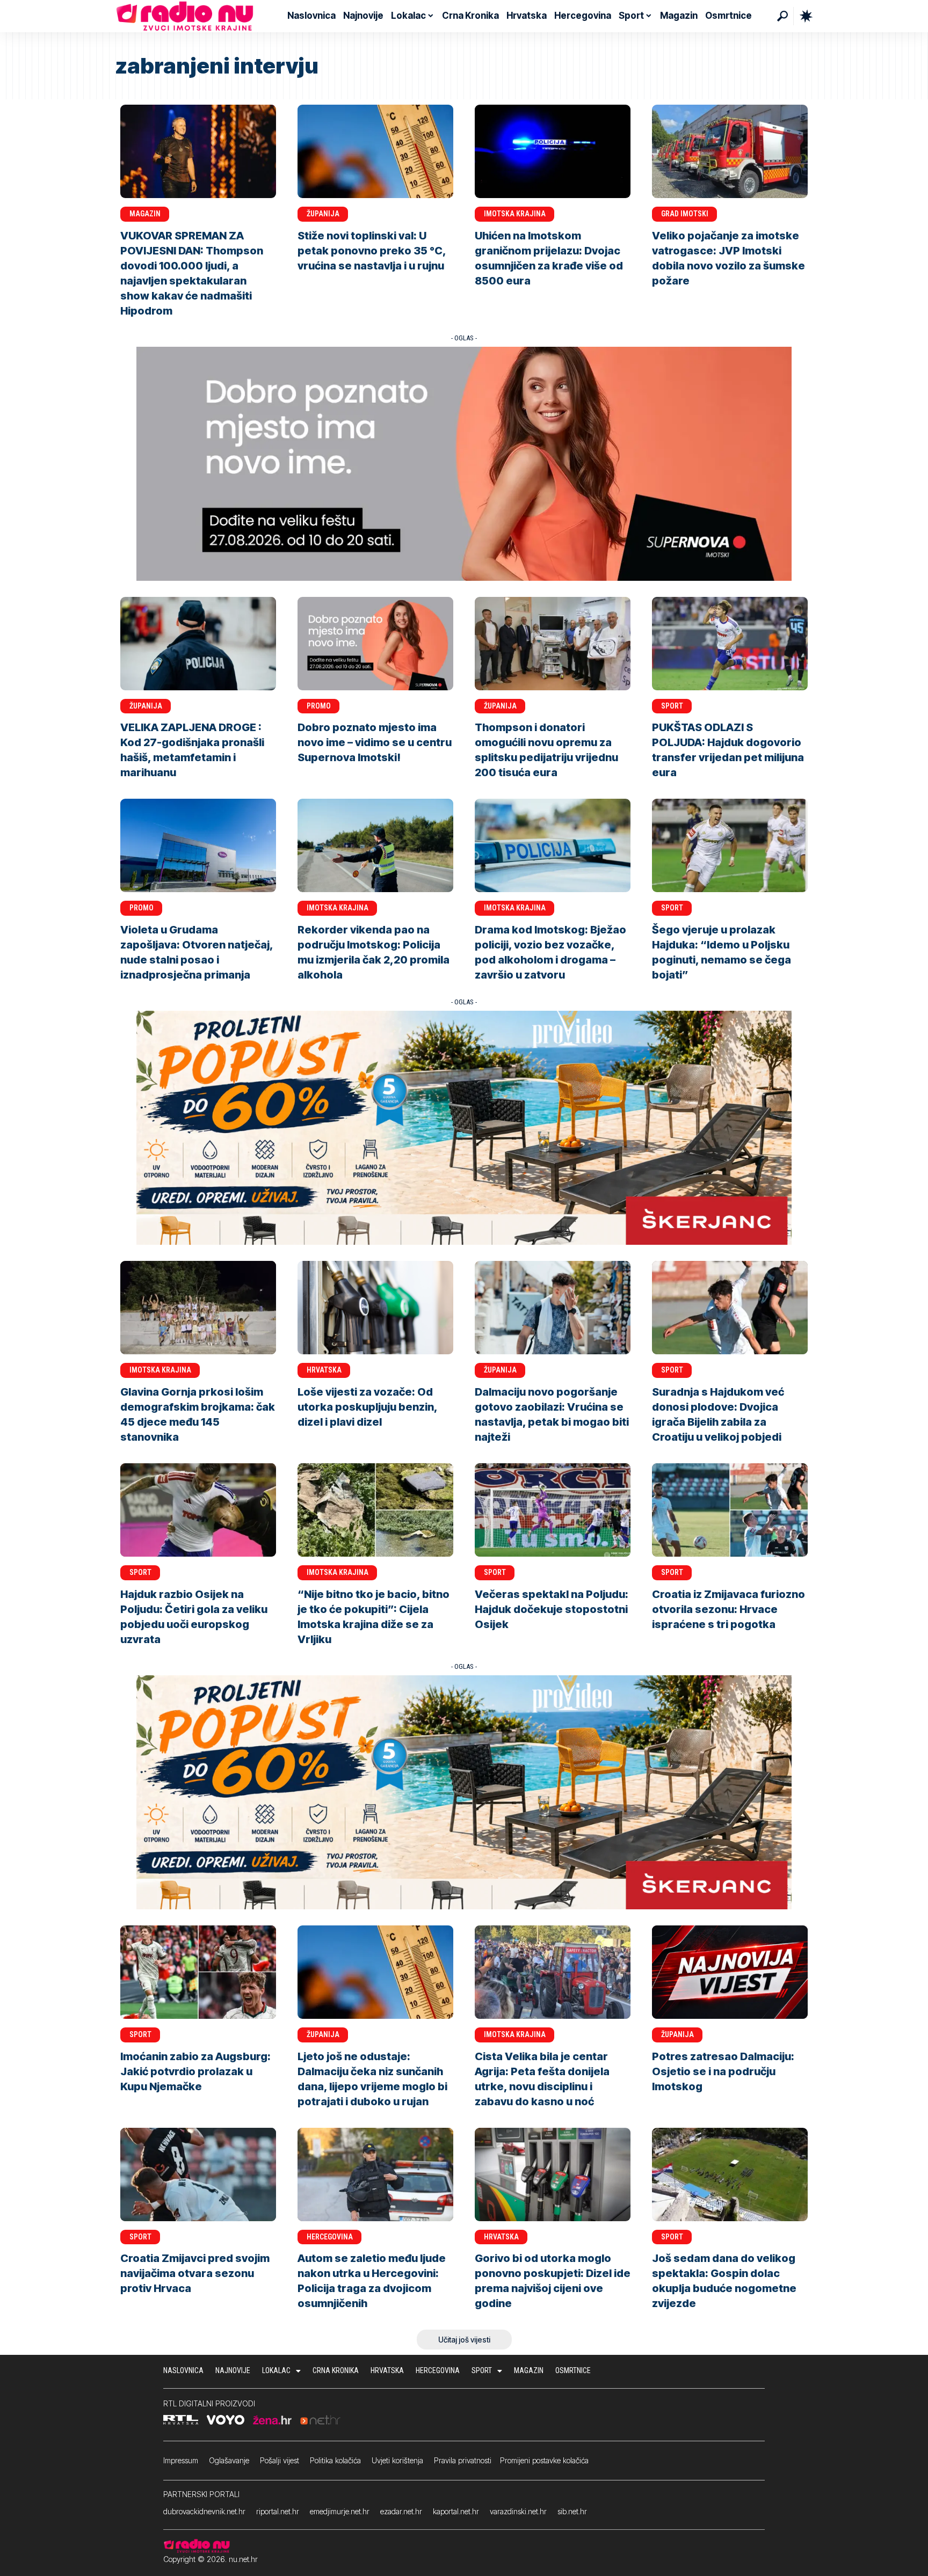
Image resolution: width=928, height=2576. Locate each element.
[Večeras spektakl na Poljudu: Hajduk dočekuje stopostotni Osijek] (553, 1510)
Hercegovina (330, 2237)
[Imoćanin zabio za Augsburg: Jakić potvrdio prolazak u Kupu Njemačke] (198, 1972)
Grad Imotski (685, 214)
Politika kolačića (335, 2460)
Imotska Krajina (515, 214)
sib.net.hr (572, 2511)
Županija (323, 214)
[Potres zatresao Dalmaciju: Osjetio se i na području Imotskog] (730, 1972)
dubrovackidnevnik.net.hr (204, 2511)
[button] (782, 16)
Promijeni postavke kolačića (544, 2460)
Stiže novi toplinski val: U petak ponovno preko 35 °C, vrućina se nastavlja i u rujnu (372, 251)
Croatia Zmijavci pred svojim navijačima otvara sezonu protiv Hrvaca (195, 2273)
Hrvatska (324, 1370)
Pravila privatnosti (463, 2460)
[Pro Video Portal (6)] (464, 1127)
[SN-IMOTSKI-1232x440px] (464, 463)
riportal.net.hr (278, 2511)
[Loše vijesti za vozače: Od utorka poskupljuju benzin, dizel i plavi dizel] (375, 1308)
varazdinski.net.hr (518, 2511)
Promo (319, 706)
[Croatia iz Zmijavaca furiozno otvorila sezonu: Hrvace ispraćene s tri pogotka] (730, 1510)
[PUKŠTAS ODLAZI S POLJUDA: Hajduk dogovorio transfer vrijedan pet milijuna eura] (730, 644)
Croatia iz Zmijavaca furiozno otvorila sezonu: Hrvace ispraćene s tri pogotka (728, 1609)
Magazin (145, 214)
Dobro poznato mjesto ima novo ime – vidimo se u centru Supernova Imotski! (375, 742)
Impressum (181, 2460)
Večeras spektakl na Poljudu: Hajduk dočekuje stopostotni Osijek (552, 1609)
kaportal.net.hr (456, 2511)
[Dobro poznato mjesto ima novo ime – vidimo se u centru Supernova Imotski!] (375, 644)
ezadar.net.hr (401, 2511)
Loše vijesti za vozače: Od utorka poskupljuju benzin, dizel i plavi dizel (368, 1407)
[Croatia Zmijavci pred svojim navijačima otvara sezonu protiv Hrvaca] (198, 2174)
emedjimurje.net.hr (340, 2511)
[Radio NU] (185, 16)
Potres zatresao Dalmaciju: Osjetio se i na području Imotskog (723, 2071)
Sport (672, 706)
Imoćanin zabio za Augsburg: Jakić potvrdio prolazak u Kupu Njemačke (195, 2071)
